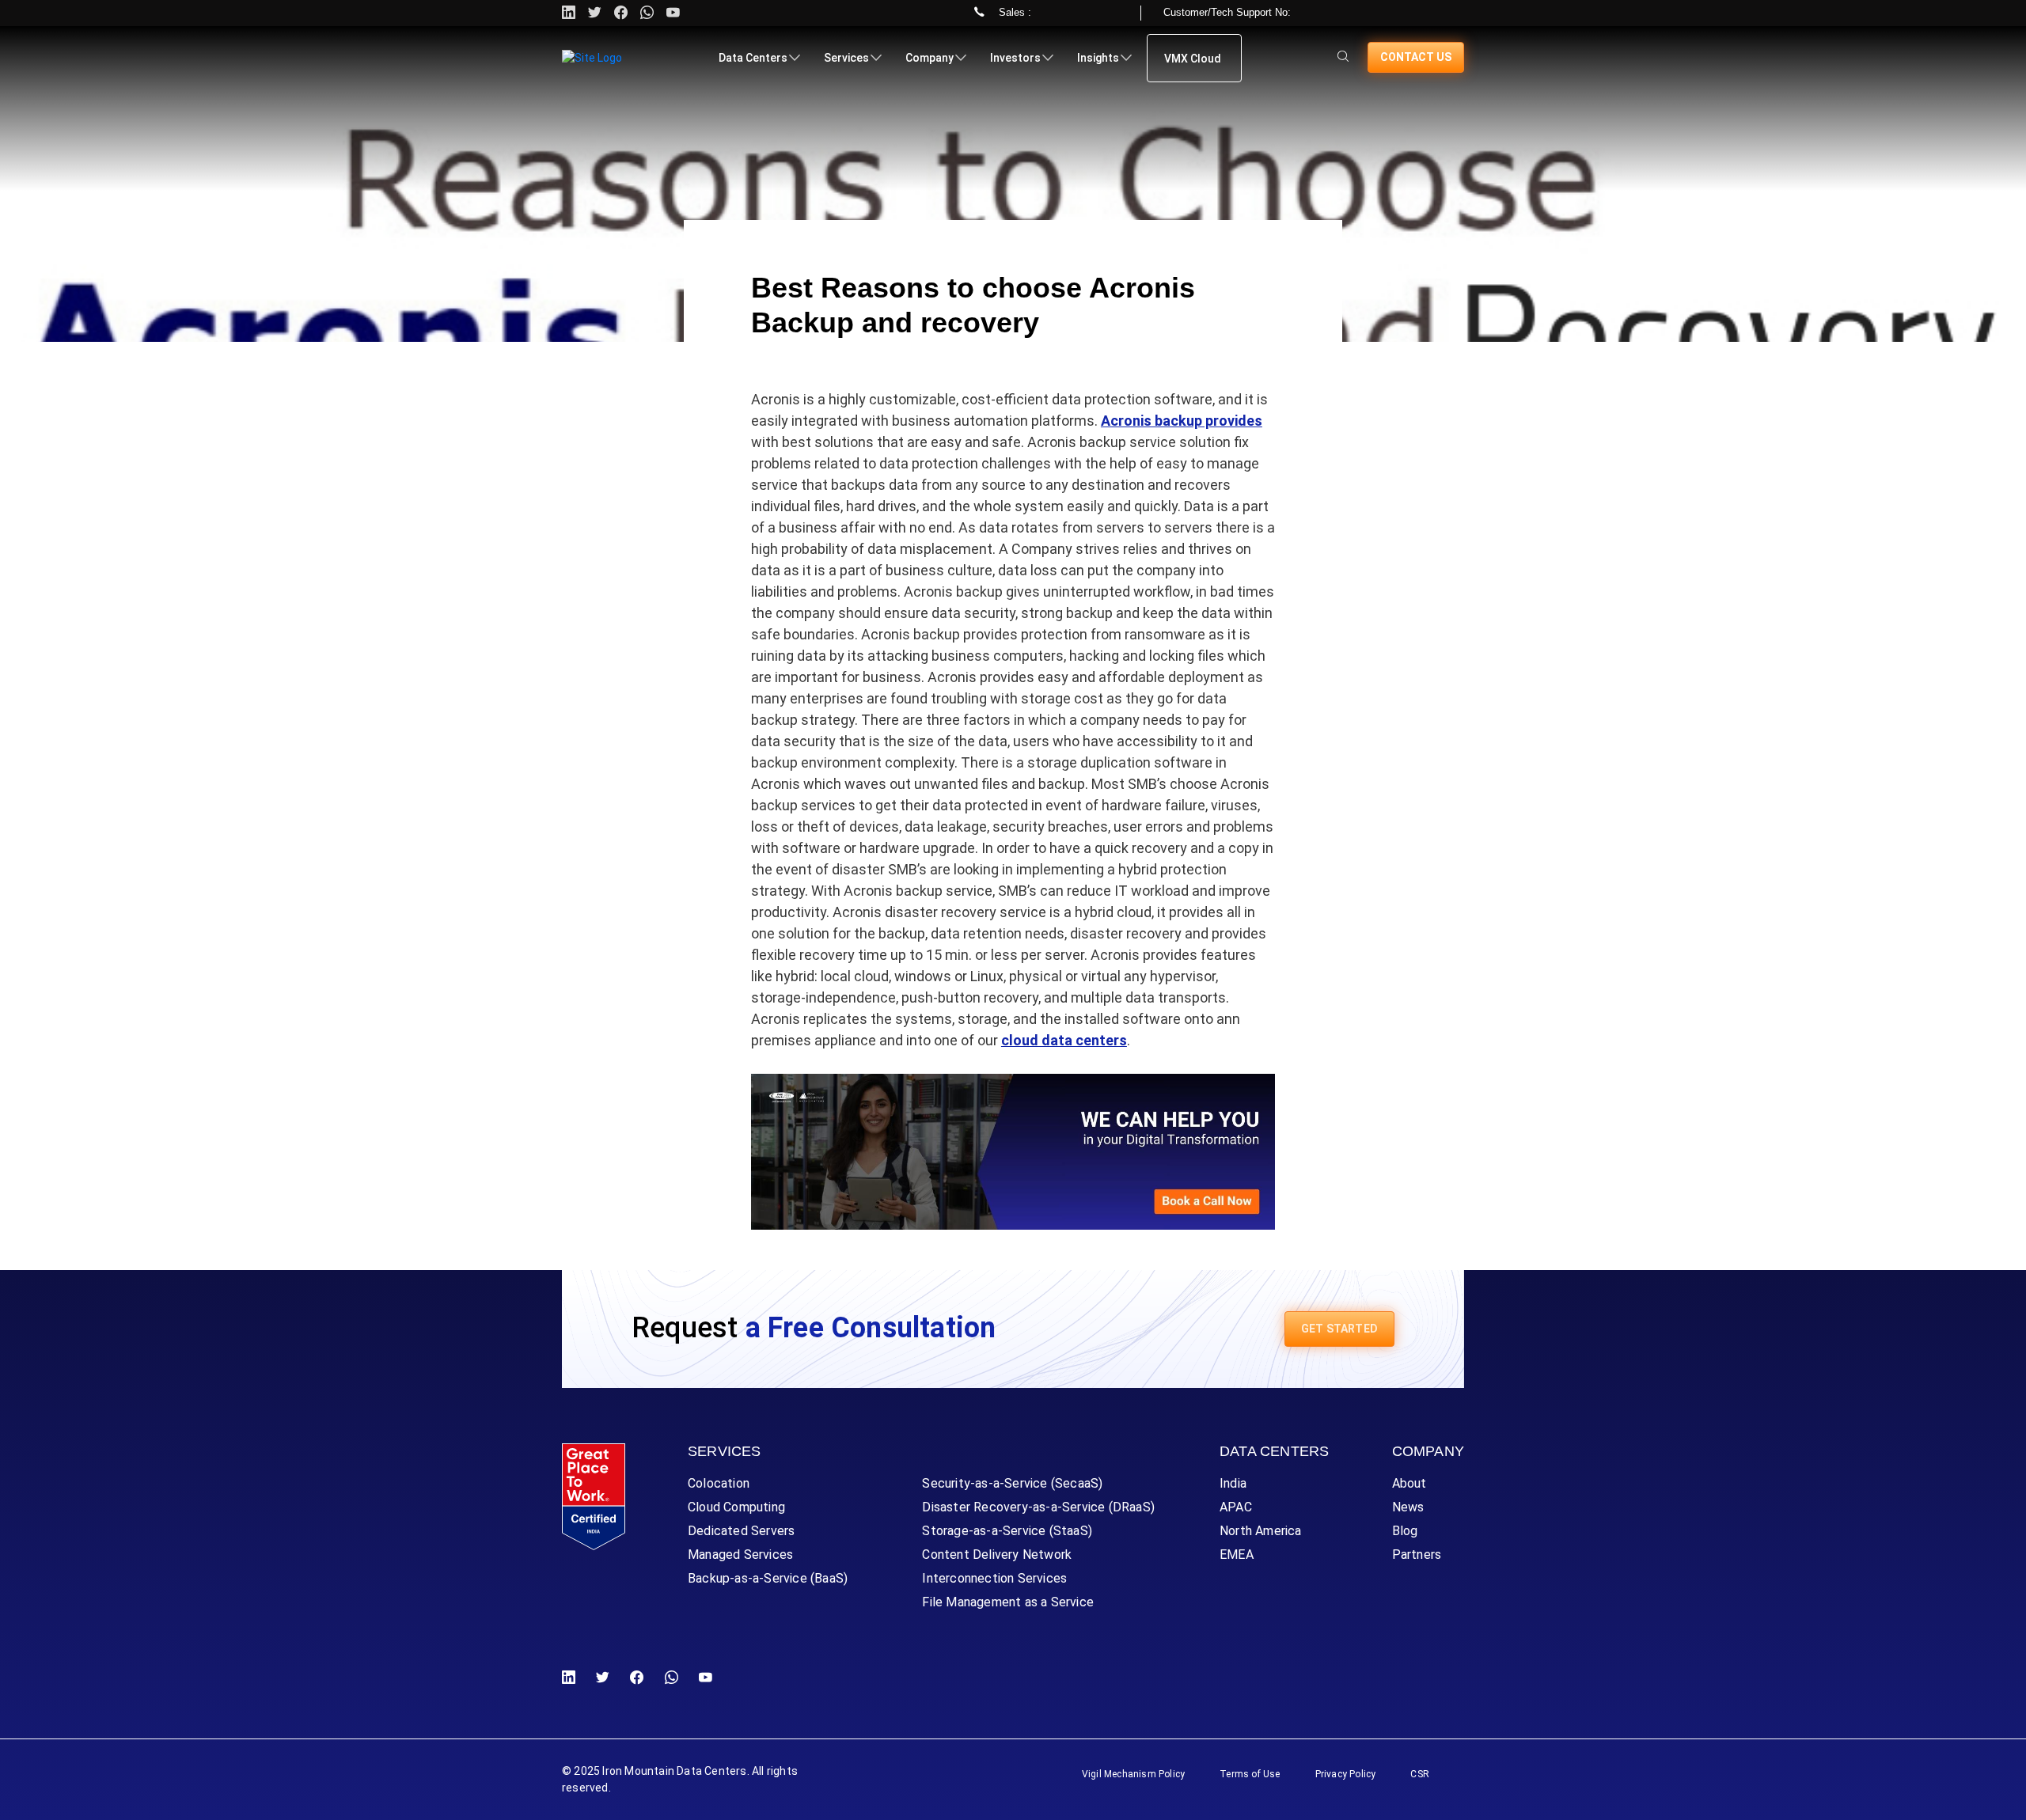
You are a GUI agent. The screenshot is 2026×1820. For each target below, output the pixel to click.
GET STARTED (1339, 1329)
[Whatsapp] (647, 13)
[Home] (592, 58)
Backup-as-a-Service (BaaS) (768, 1578)
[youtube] (673, 13)
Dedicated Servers (741, 1531)
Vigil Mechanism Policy (1133, 1774)
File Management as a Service (1008, 1602)
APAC (1236, 1507)
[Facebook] (637, 1678)
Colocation (719, 1483)
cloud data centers (1064, 1040)
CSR (1420, 1774)
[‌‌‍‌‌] (1343, 57)
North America (1261, 1531)
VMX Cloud (1193, 59)
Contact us (1416, 57)
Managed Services (740, 1555)
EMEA (1237, 1555)
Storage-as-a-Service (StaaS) (1007, 1531)
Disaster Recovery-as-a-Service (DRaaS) (1038, 1507)
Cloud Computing (736, 1507)
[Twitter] (595, 13)
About (1409, 1483)
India (1233, 1483)
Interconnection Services (994, 1578)
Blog (1405, 1531)
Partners (1417, 1555)
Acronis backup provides (1182, 421)
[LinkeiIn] (572, 1678)
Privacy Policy (1346, 1774)
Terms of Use (1250, 1774)
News (1408, 1507)
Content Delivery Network (997, 1555)
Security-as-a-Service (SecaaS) (1012, 1483)
